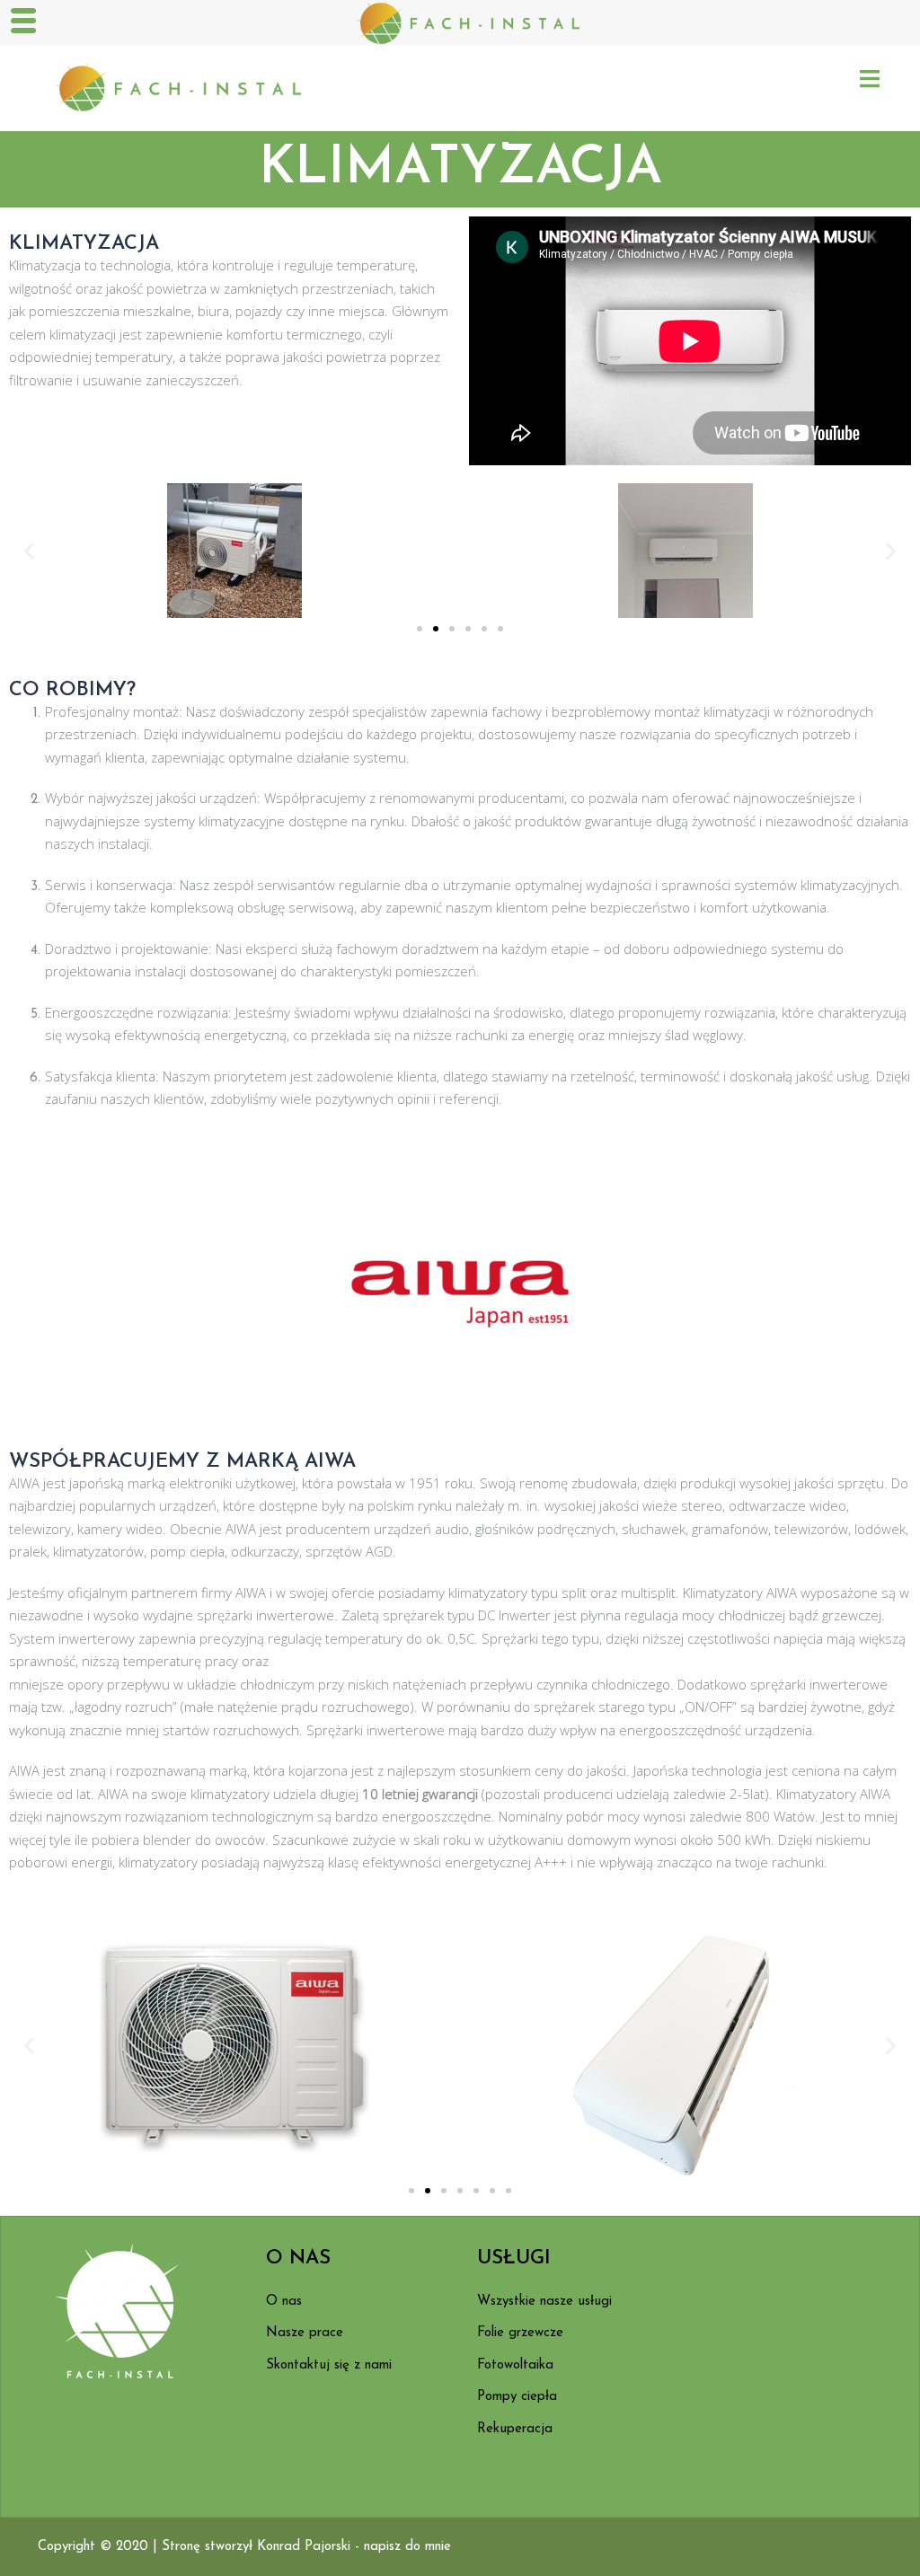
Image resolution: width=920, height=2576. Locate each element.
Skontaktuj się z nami (329, 2365)
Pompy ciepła (517, 2397)
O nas (284, 2302)
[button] (29, 550)
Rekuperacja (515, 2429)
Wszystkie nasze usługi (544, 2302)
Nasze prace (305, 2333)
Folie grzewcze (520, 2333)
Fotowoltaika (515, 2365)
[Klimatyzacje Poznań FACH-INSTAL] (169, 87)
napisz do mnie (407, 2547)
